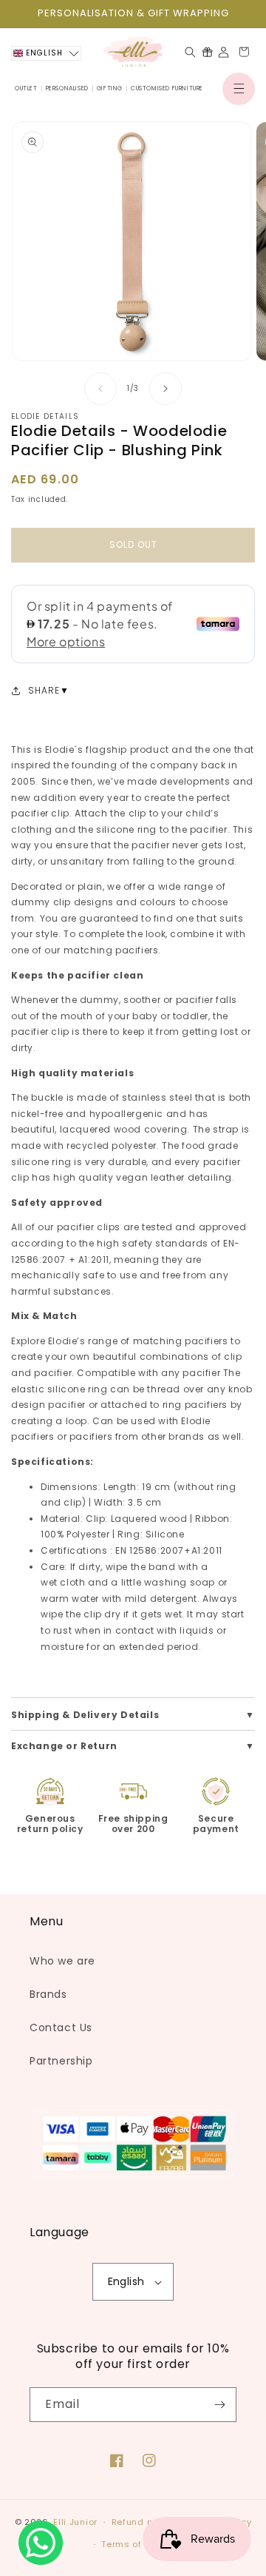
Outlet (26, 88)
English (126, 2281)
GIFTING (110, 88)
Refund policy (143, 2522)
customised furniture (167, 88)
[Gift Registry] (207, 52)
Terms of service (140, 2544)
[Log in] (224, 52)
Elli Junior (75, 2522)
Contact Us (61, 2027)
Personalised (67, 88)
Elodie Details (45, 416)
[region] (133, 14)
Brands (48, 1994)
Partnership (61, 2061)
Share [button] (44, 690)
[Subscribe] (219, 2405)
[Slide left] (100, 389)
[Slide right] (166, 389)
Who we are (62, 1961)
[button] (239, 89)
